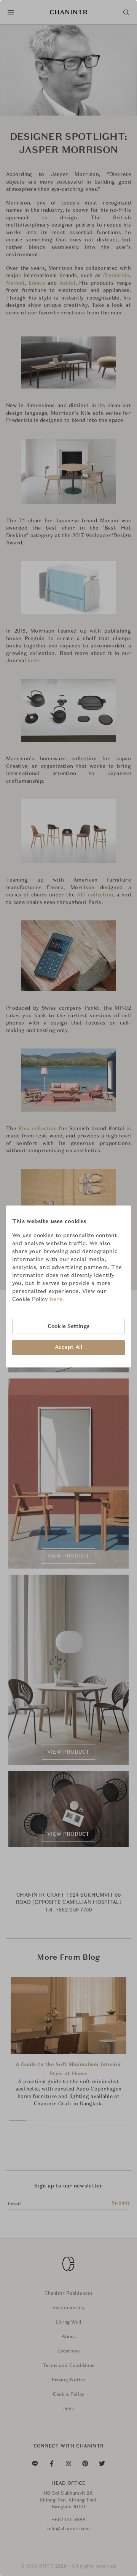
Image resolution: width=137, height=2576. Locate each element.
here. (57, 1299)
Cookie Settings (68, 1326)
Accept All (68, 1347)
